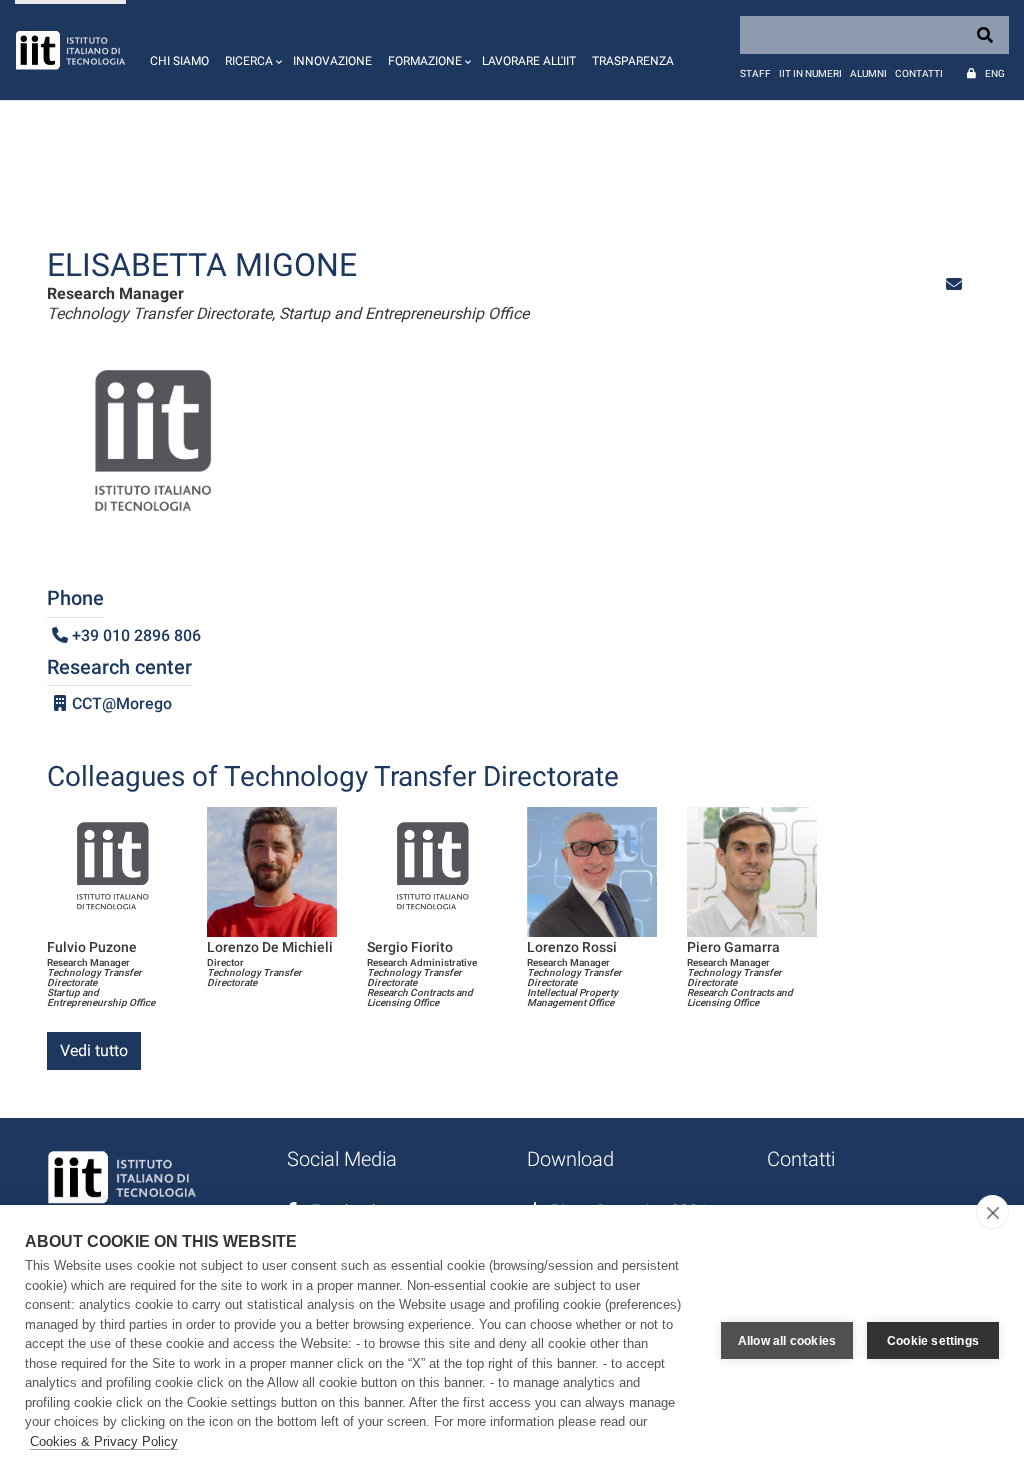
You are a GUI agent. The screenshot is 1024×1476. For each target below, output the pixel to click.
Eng (995, 73)
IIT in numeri (810, 73)
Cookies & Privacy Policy (104, 1441)
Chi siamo (179, 61)
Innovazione (332, 61)
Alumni (868, 73)
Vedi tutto (94, 1050)
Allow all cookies (787, 1341)
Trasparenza (633, 61)
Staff (755, 73)
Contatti (919, 73)
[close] (992, 1212)
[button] (251, 50)
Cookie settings (933, 1341)
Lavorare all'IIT (529, 61)
